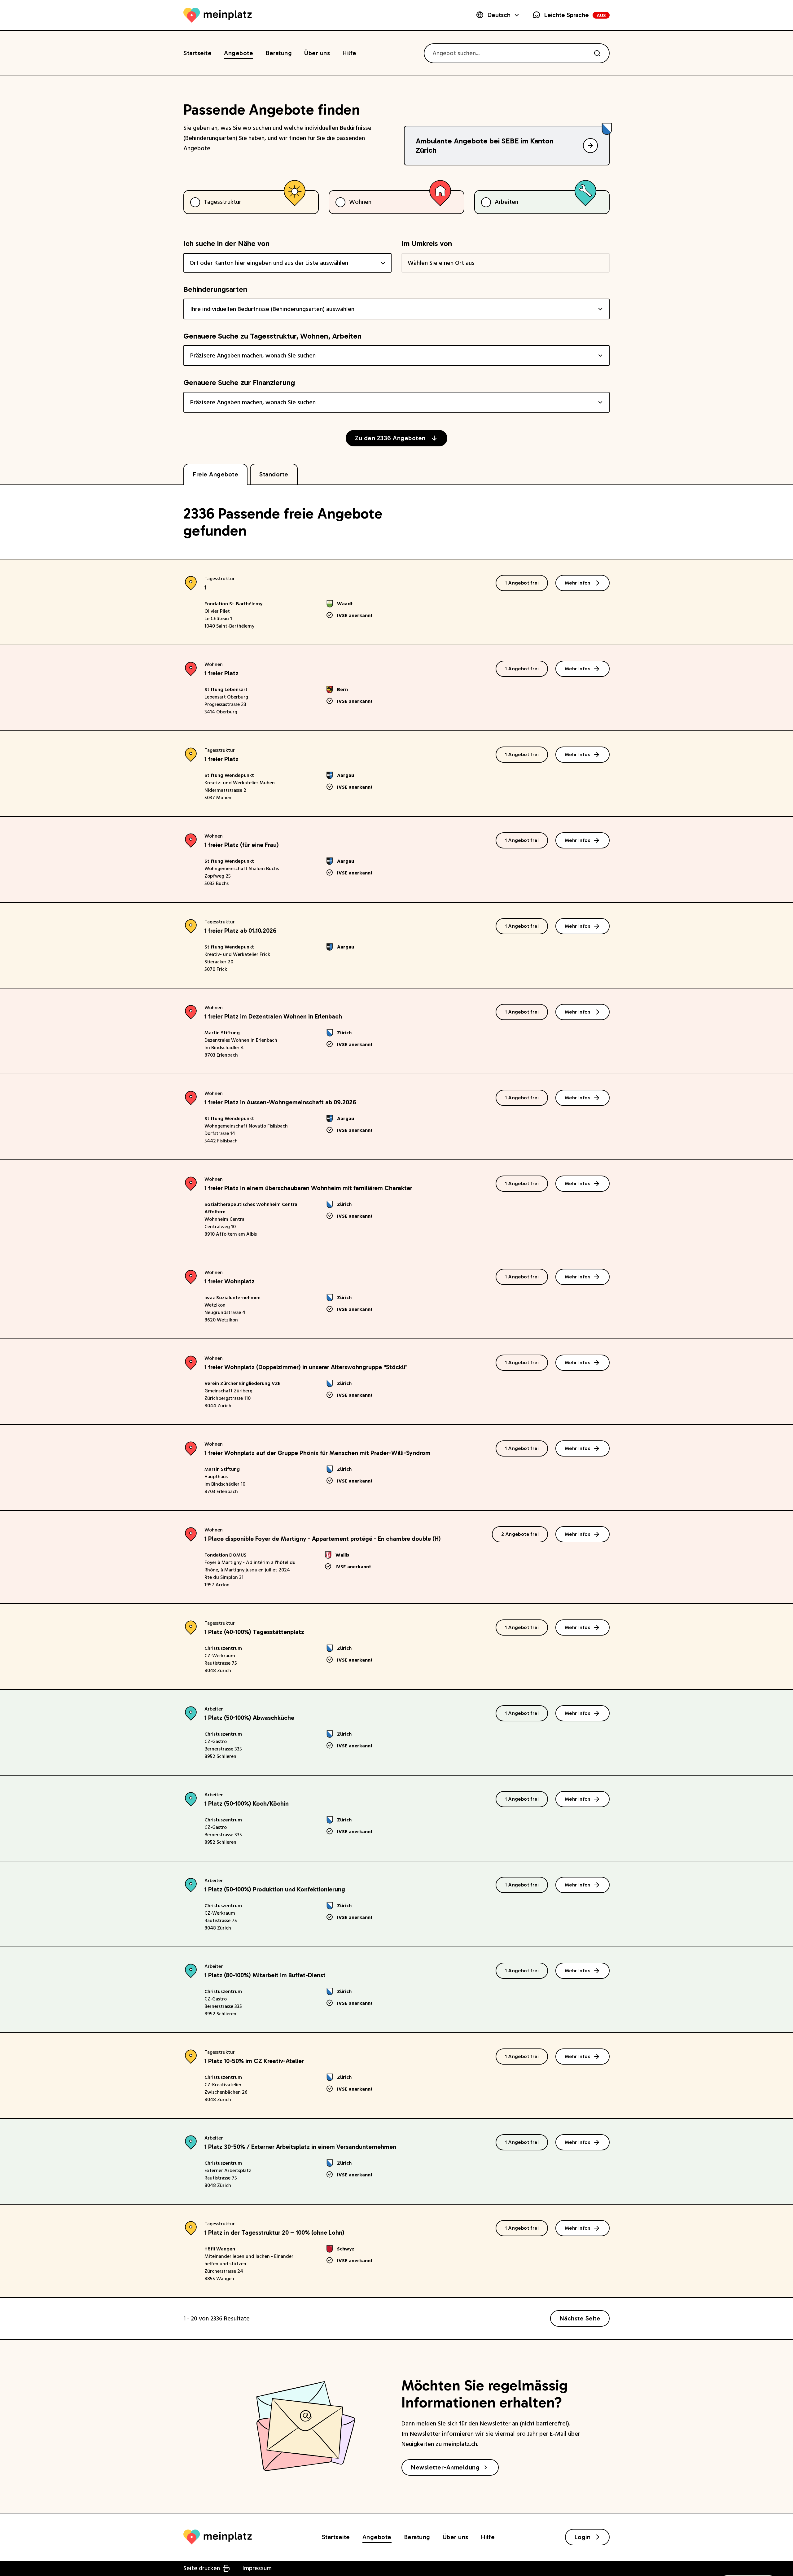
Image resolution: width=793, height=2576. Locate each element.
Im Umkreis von (427, 243)
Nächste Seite (580, 2318)
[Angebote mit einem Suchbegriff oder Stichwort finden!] (597, 53)
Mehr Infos (578, 583)
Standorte (274, 474)
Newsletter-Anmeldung (445, 2467)
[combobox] (287, 263)
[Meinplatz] (218, 15)
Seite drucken (202, 2568)
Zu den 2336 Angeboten (390, 438)
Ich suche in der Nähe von (226, 243)
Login (583, 2537)
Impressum (257, 2568)
